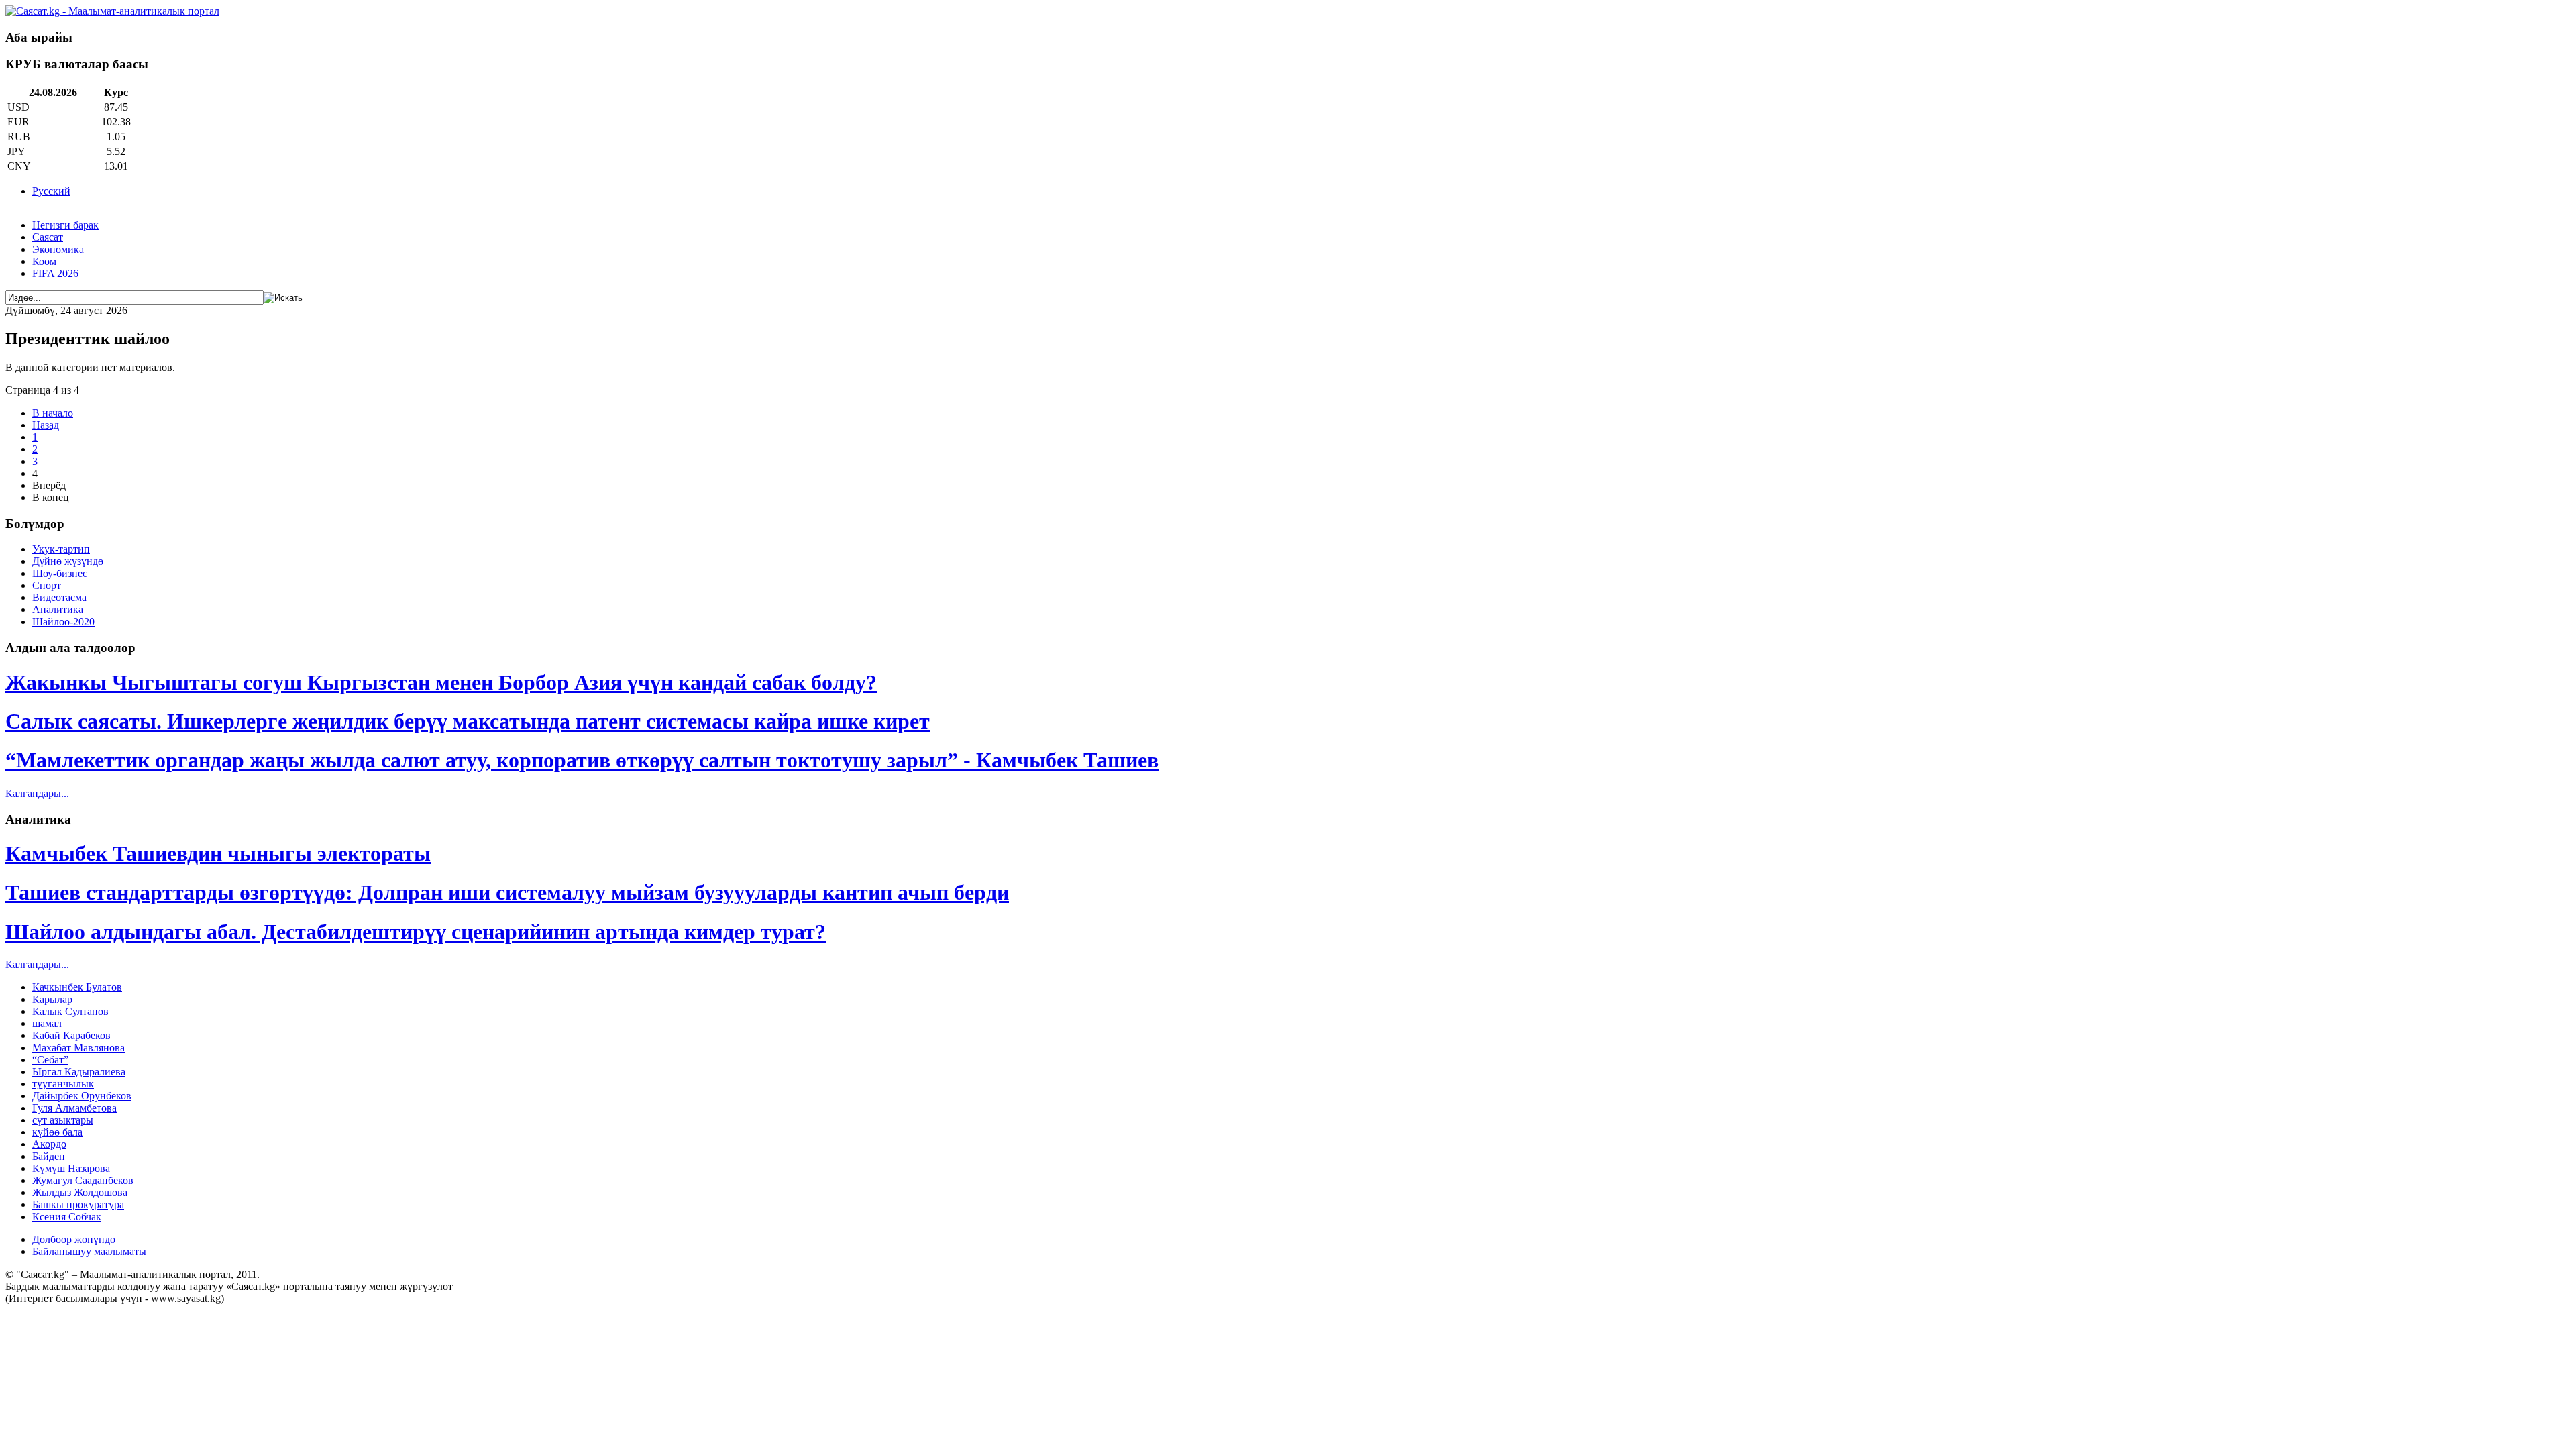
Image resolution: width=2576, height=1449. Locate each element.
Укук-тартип (61, 549)
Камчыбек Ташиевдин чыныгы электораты (218, 853)
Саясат (48, 237)
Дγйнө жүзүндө (68, 561)
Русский (51, 191)
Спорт (47, 585)
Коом (44, 261)
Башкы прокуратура (78, 1204)
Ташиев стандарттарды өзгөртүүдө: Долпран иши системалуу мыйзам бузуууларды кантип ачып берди (507, 892)
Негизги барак (65, 225)
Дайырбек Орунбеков (82, 1096)
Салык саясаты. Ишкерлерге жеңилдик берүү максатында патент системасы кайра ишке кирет (468, 721)
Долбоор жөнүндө (74, 1239)
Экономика (58, 249)
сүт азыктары (63, 1120)
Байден (49, 1156)
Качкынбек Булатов (77, 987)
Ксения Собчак (67, 1217)
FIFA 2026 (55, 273)
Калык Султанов (70, 1011)
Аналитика (58, 609)
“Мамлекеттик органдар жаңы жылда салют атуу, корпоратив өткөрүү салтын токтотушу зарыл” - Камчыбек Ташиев (582, 760)
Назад (46, 425)
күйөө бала (57, 1132)
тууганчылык (63, 1084)
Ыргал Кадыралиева (79, 1072)
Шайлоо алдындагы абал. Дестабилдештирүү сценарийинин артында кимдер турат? (416, 932)
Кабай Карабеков (71, 1035)
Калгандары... (37, 793)
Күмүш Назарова (71, 1168)
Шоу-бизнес (60, 573)
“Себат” (50, 1060)
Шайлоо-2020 (63, 622)
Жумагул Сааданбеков (83, 1180)
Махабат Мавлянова (78, 1048)
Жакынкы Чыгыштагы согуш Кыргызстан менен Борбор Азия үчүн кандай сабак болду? (441, 682)
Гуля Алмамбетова (74, 1108)
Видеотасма (59, 597)
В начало (53, 413)
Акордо (49, 1144)
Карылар (52, 999)
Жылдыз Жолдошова (80, 1192)
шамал (47, 1023)
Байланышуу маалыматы (89, 1251)
